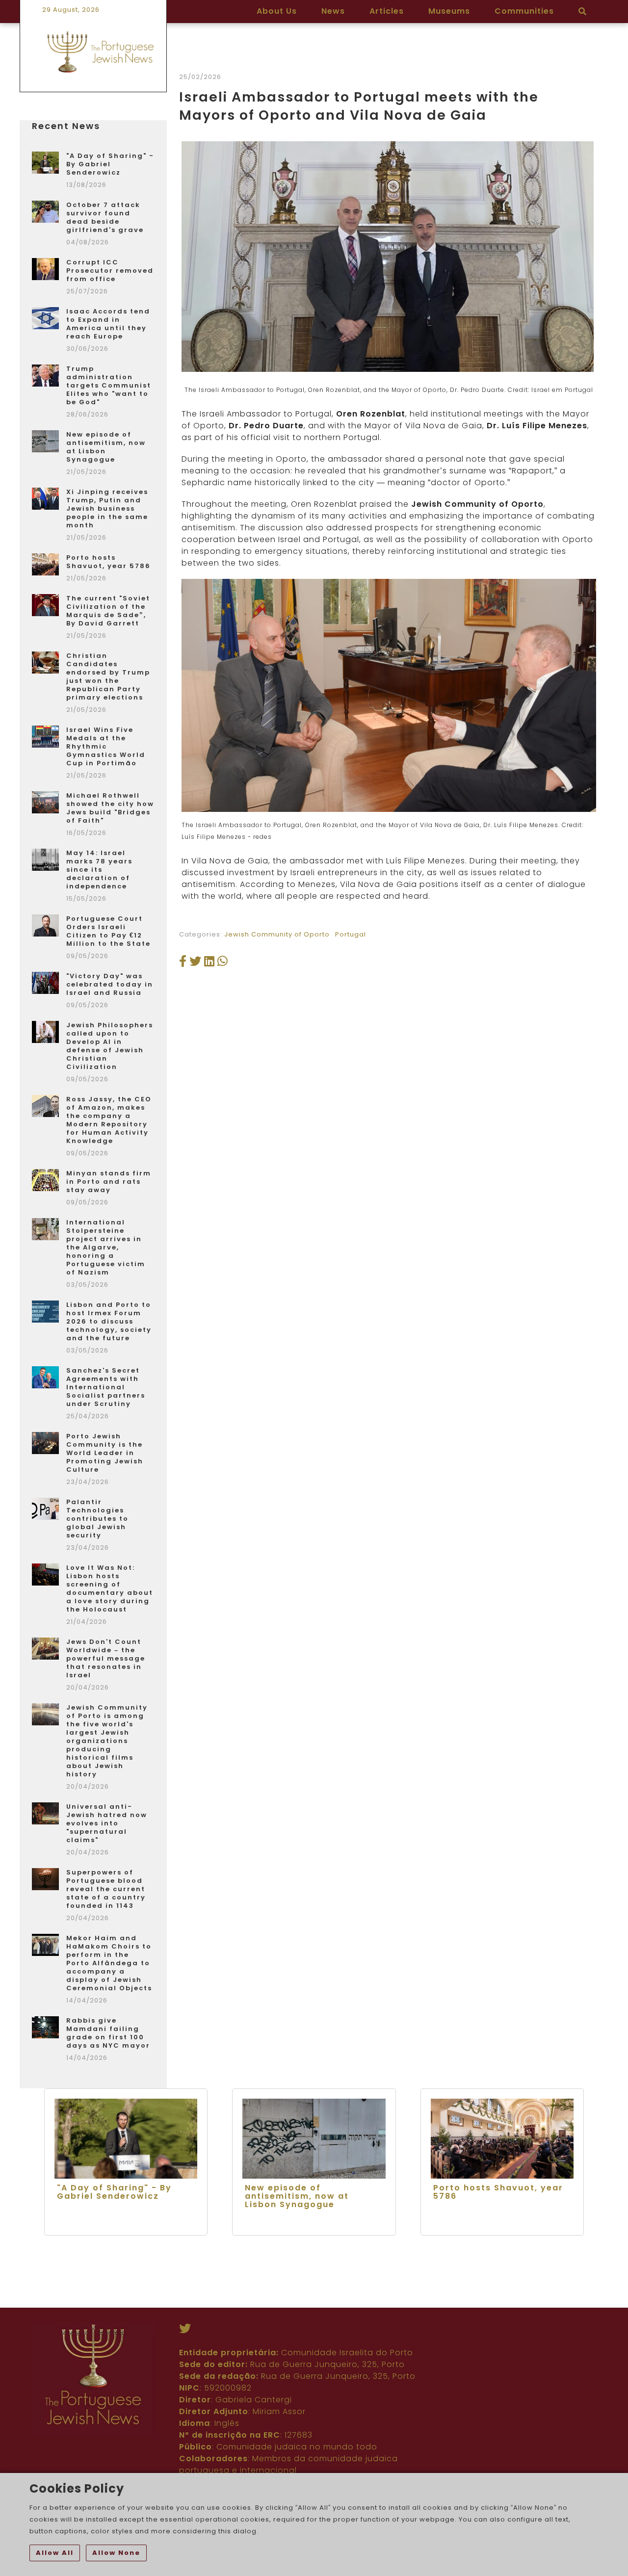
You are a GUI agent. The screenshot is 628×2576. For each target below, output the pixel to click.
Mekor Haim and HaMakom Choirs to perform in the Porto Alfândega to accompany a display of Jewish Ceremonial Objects (109, 1963)
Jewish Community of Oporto (277, 934)
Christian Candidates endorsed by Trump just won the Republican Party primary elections (108, 677)
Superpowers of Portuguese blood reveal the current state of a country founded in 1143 (106, 1889)
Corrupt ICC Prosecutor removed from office (110, 271)
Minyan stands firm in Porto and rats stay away (109, 1182)
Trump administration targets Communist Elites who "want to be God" (109, 385)
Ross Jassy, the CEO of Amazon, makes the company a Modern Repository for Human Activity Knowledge (109, 1120)
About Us (277, 11)
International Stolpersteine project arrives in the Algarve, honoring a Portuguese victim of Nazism (106, 1247)
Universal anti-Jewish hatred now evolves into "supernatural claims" (107, 1823)
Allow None (116, 2553)
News (333, 11)
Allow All (55, 2553)
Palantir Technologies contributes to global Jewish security (97, 1519)
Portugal (351, 934)
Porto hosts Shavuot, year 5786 (108, 562)
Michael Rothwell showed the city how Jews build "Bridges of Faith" (110, 808)
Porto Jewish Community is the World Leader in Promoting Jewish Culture (105, 1453)
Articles (387, 11)
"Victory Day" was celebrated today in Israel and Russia (110, 984)
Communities (524, 11)
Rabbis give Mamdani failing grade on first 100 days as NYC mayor (108, 2033)
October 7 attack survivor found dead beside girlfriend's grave (105, 217)
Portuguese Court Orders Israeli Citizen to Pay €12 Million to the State (108, 931)
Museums (449, 11)
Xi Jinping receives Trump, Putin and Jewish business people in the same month (107, 508)
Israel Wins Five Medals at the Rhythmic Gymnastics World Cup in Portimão (106, 746)
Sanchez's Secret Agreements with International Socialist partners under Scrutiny (106, 1387)
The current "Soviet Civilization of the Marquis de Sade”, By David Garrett (108, 611)
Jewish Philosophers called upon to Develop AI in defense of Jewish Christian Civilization (110, 1046)
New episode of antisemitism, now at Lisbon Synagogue (106, 447)
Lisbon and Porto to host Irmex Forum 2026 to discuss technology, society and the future (109, 1321)
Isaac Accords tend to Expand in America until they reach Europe (108, 324)
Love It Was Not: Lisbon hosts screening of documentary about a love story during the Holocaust (110, 1588)
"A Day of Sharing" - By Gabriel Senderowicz (110, 164)
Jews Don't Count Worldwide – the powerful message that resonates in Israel (106, 1658)
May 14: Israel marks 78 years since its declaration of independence (99, 870)
